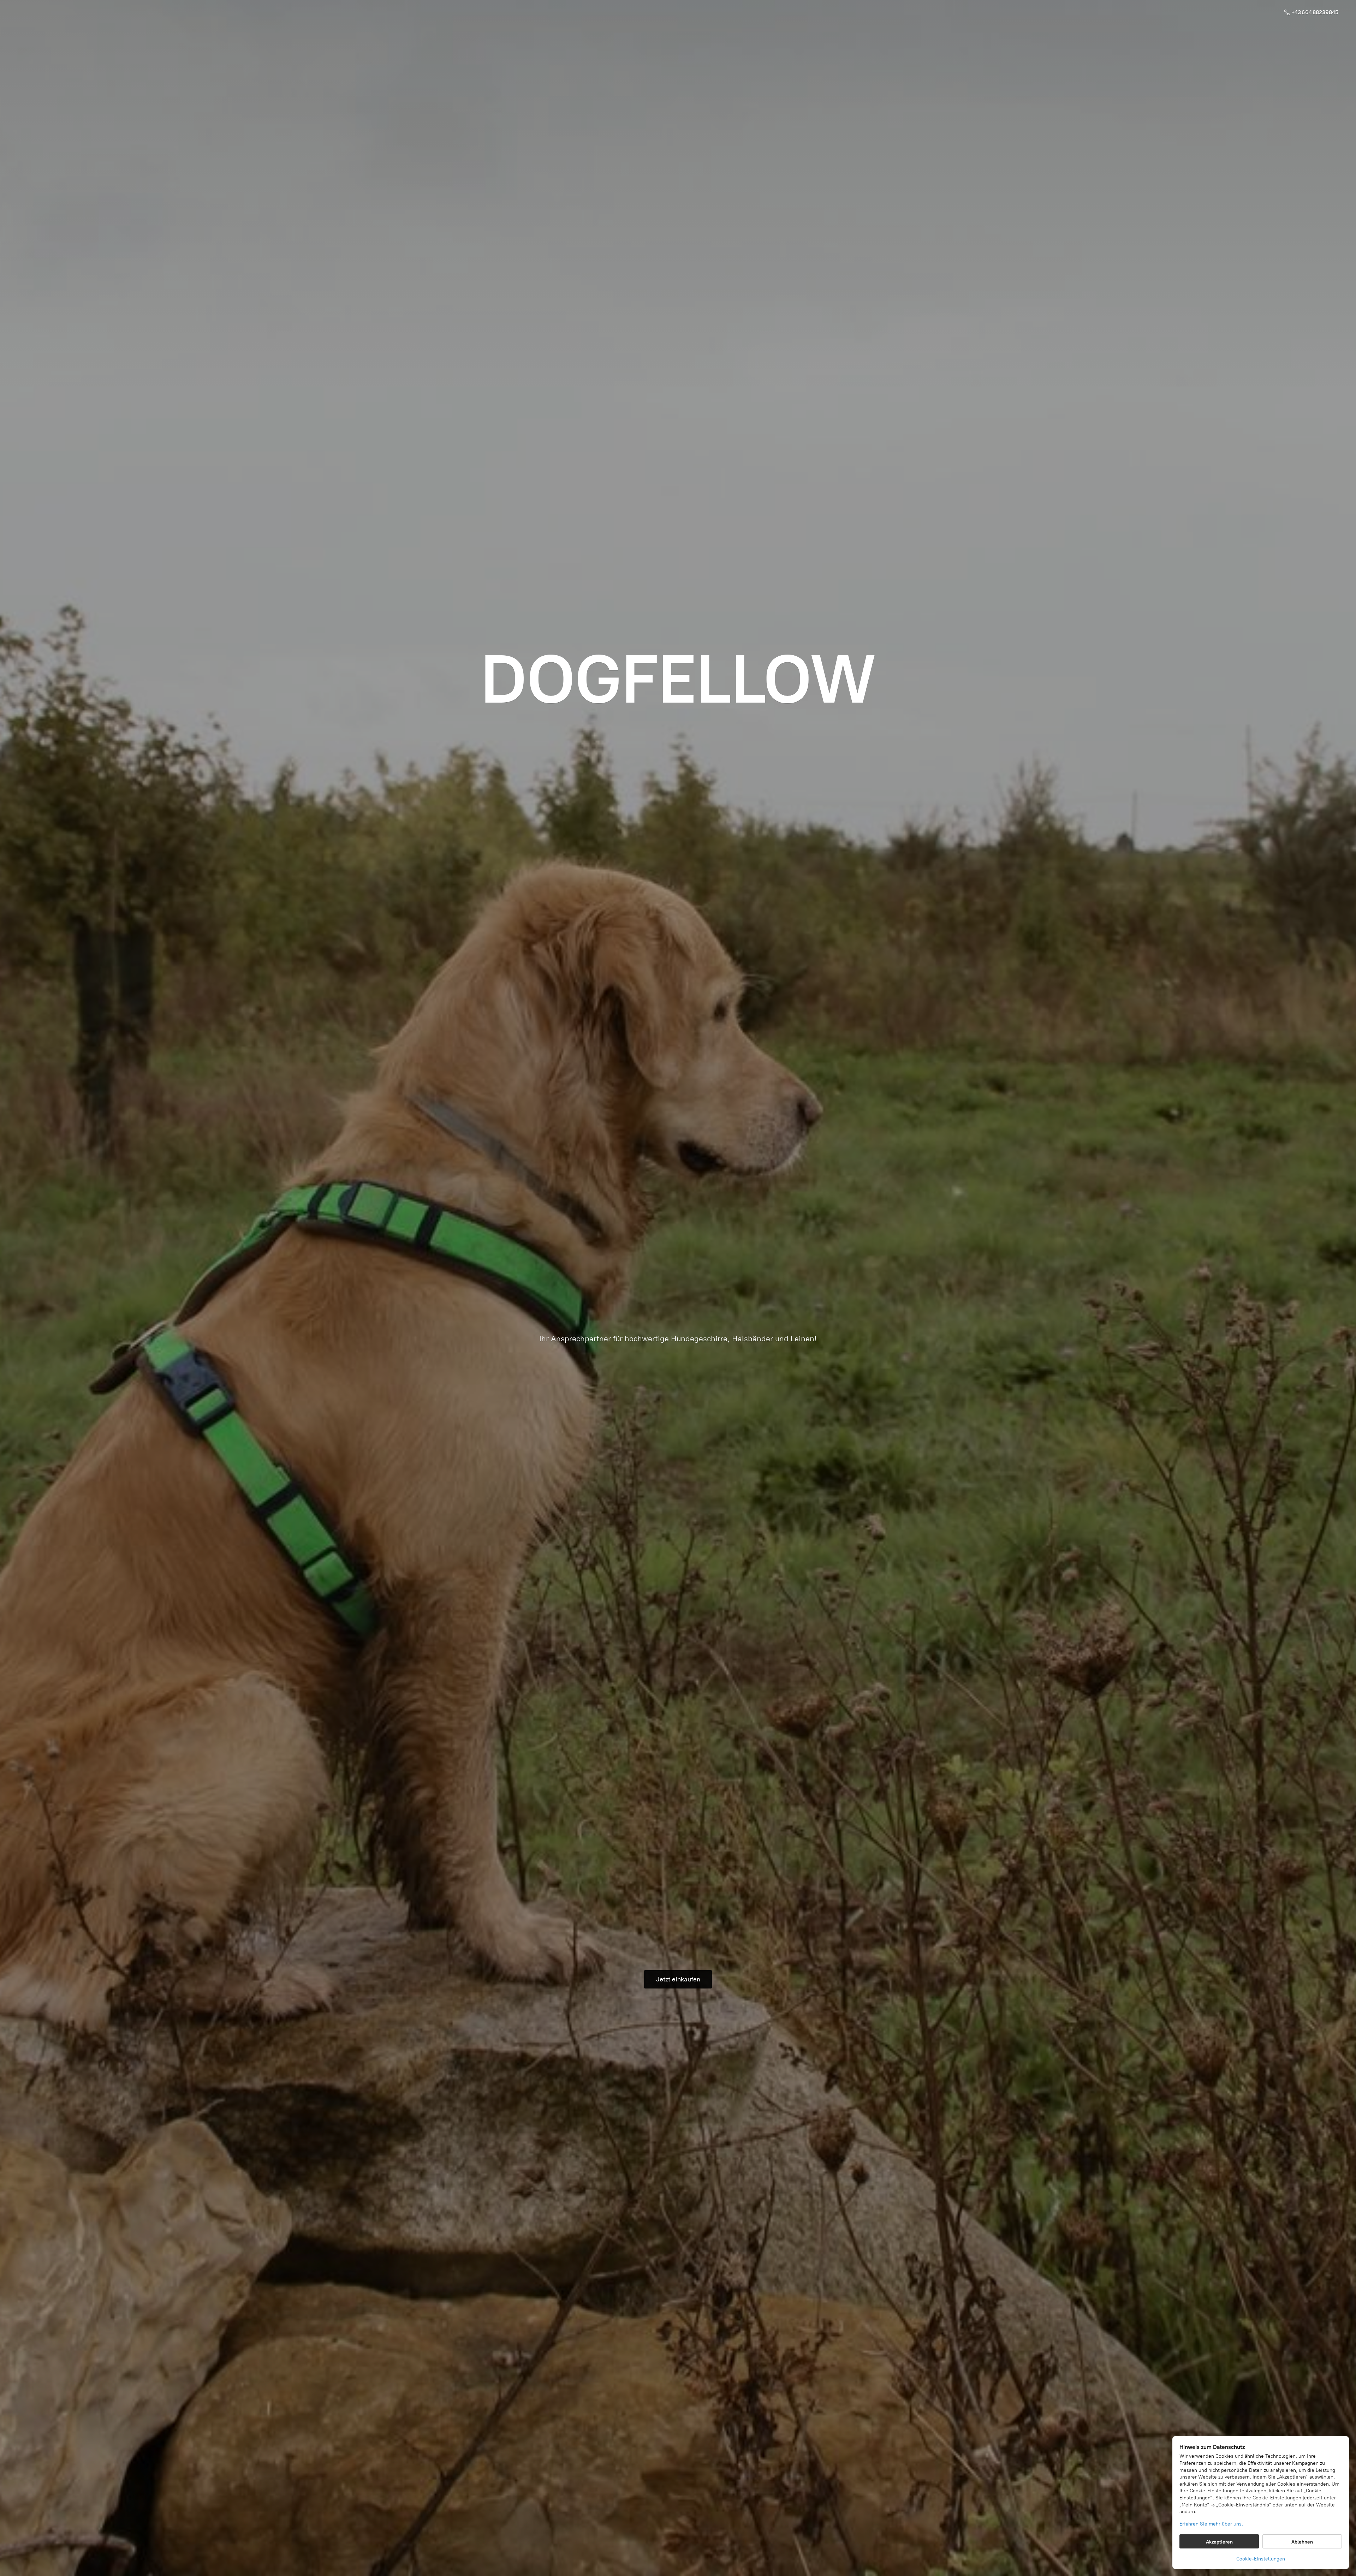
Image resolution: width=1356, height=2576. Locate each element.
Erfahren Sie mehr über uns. (1211, 2524)
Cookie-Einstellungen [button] (1261, 2559)
